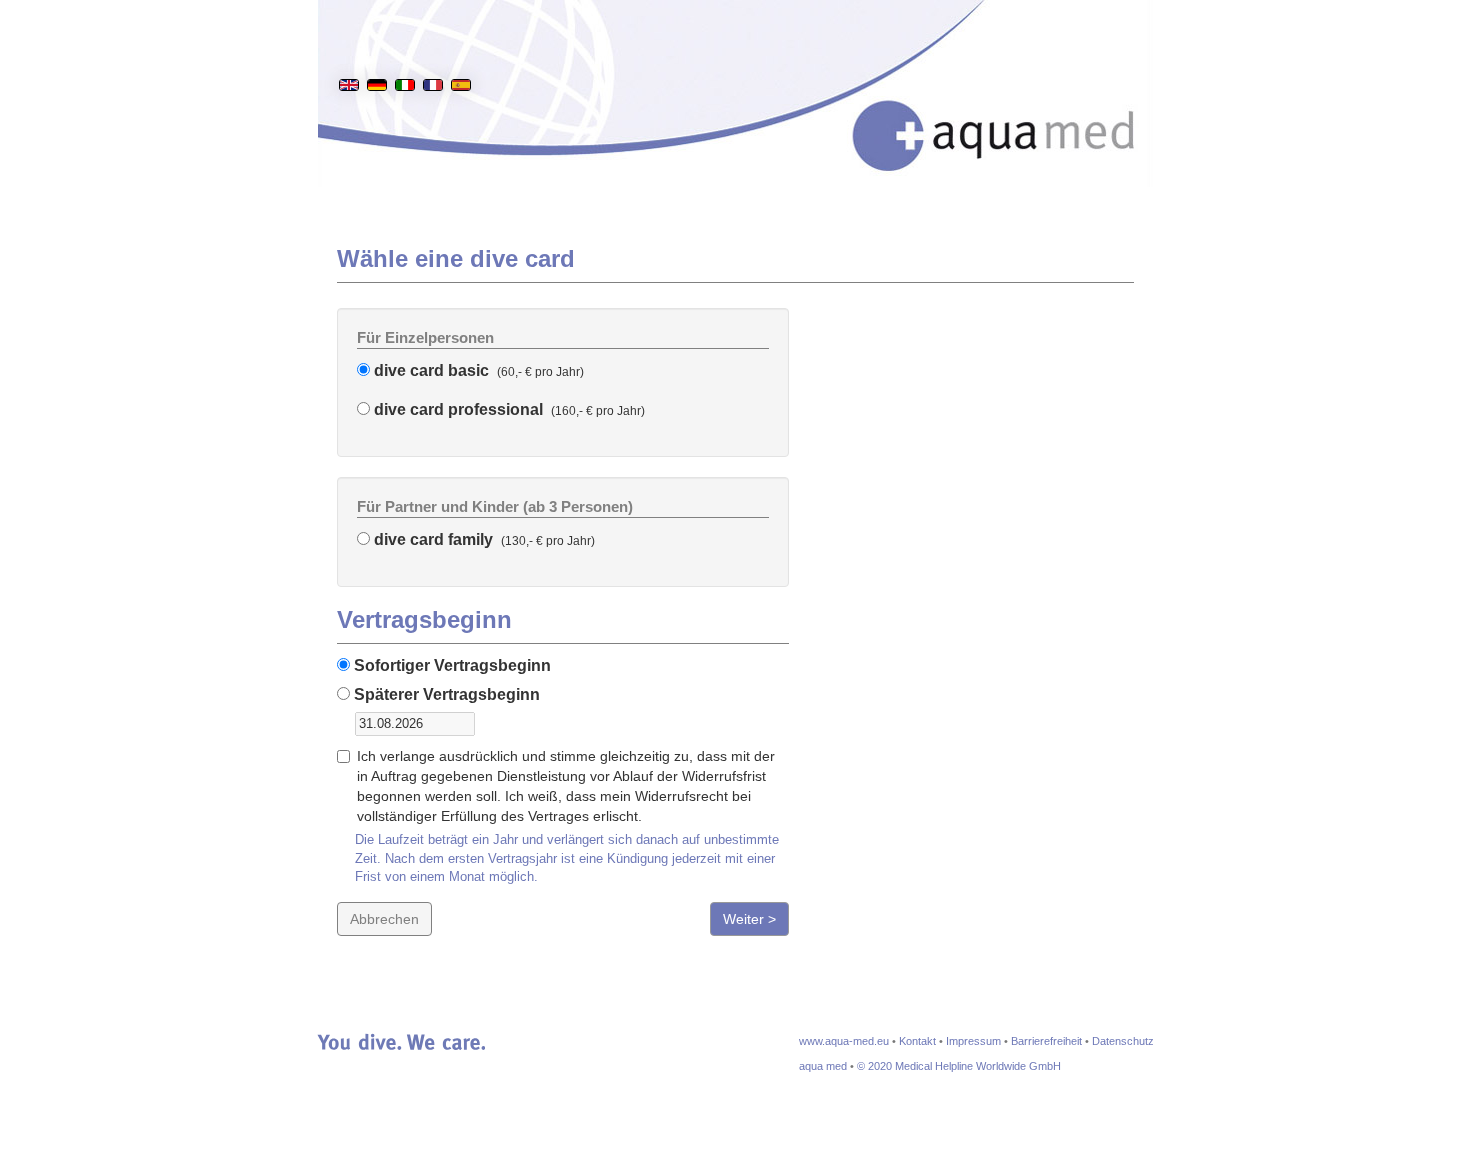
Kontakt (917, 1041)
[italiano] (405, 54)
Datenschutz (1123, 1041)
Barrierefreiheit (1046, 1041)
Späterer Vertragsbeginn (445, 694)
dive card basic (429, 370)
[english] (349, 54)
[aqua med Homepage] (1014, 109)
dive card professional (456, 409)
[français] (433, 54)
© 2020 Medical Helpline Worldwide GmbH (959, 1066)
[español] (461, 54)
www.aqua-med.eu (844, 1041)
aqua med (823, 1066)
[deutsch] (377, 54)
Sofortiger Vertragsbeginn (450, 665)
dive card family (431, 539)
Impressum (973, 1041)
